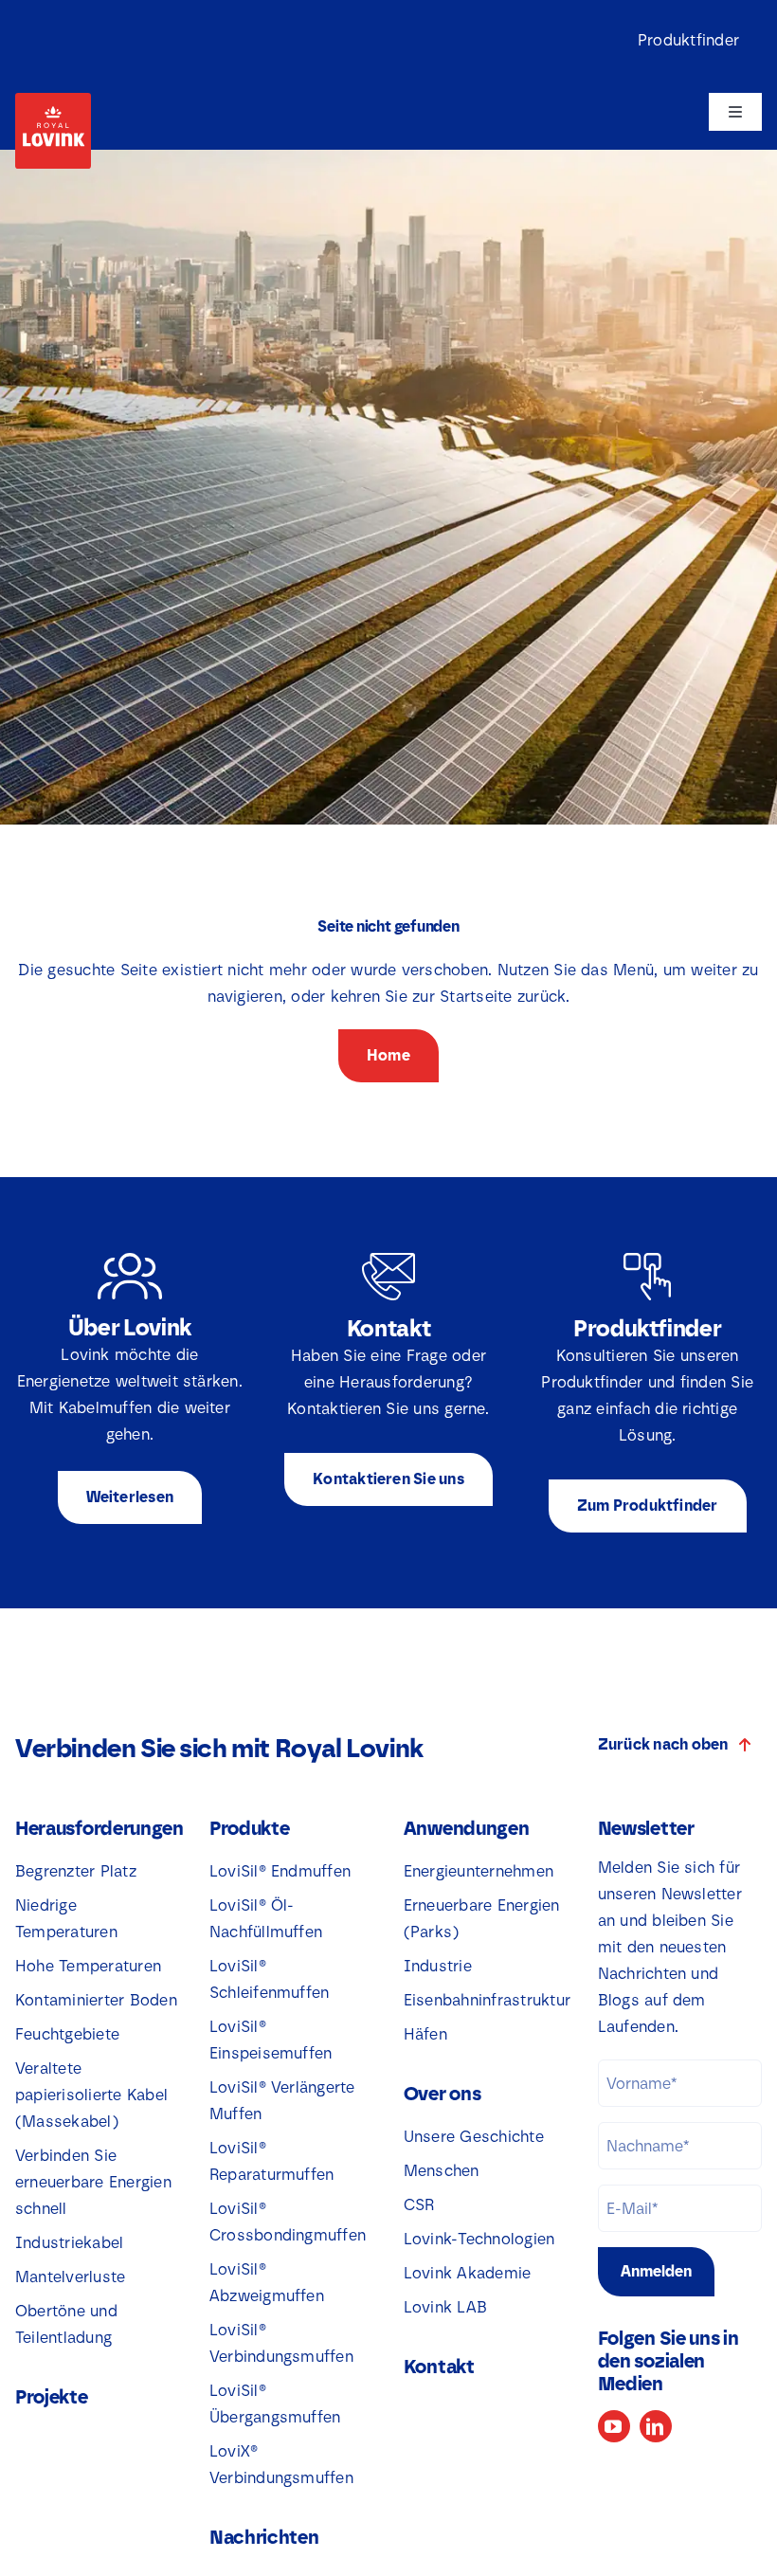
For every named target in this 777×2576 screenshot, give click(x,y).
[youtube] (614, 2426)
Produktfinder (688, 40)
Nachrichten (264, 2537)
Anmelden (656, 2271)
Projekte (52, 2397)
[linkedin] (656, 2426)
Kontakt (439, 2367)
